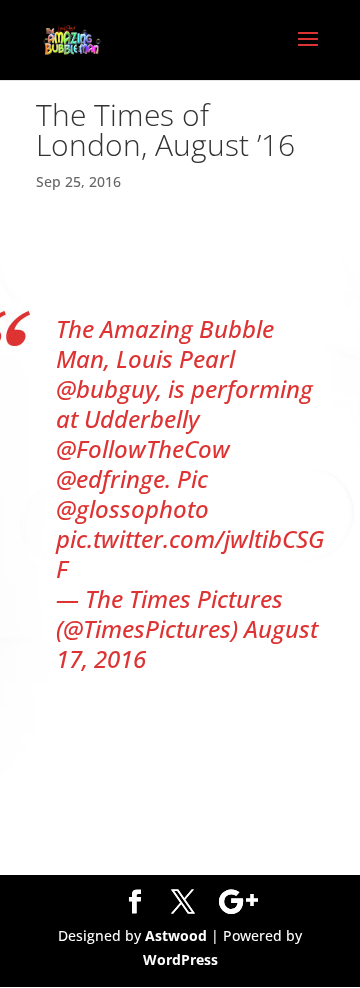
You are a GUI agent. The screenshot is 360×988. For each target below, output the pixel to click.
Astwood (176, 935)
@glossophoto (132, 508)
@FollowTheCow (143, 448)
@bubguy (106, 388)
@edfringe (110, 478)
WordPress (180, 959)
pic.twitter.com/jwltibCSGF (190, 553)
